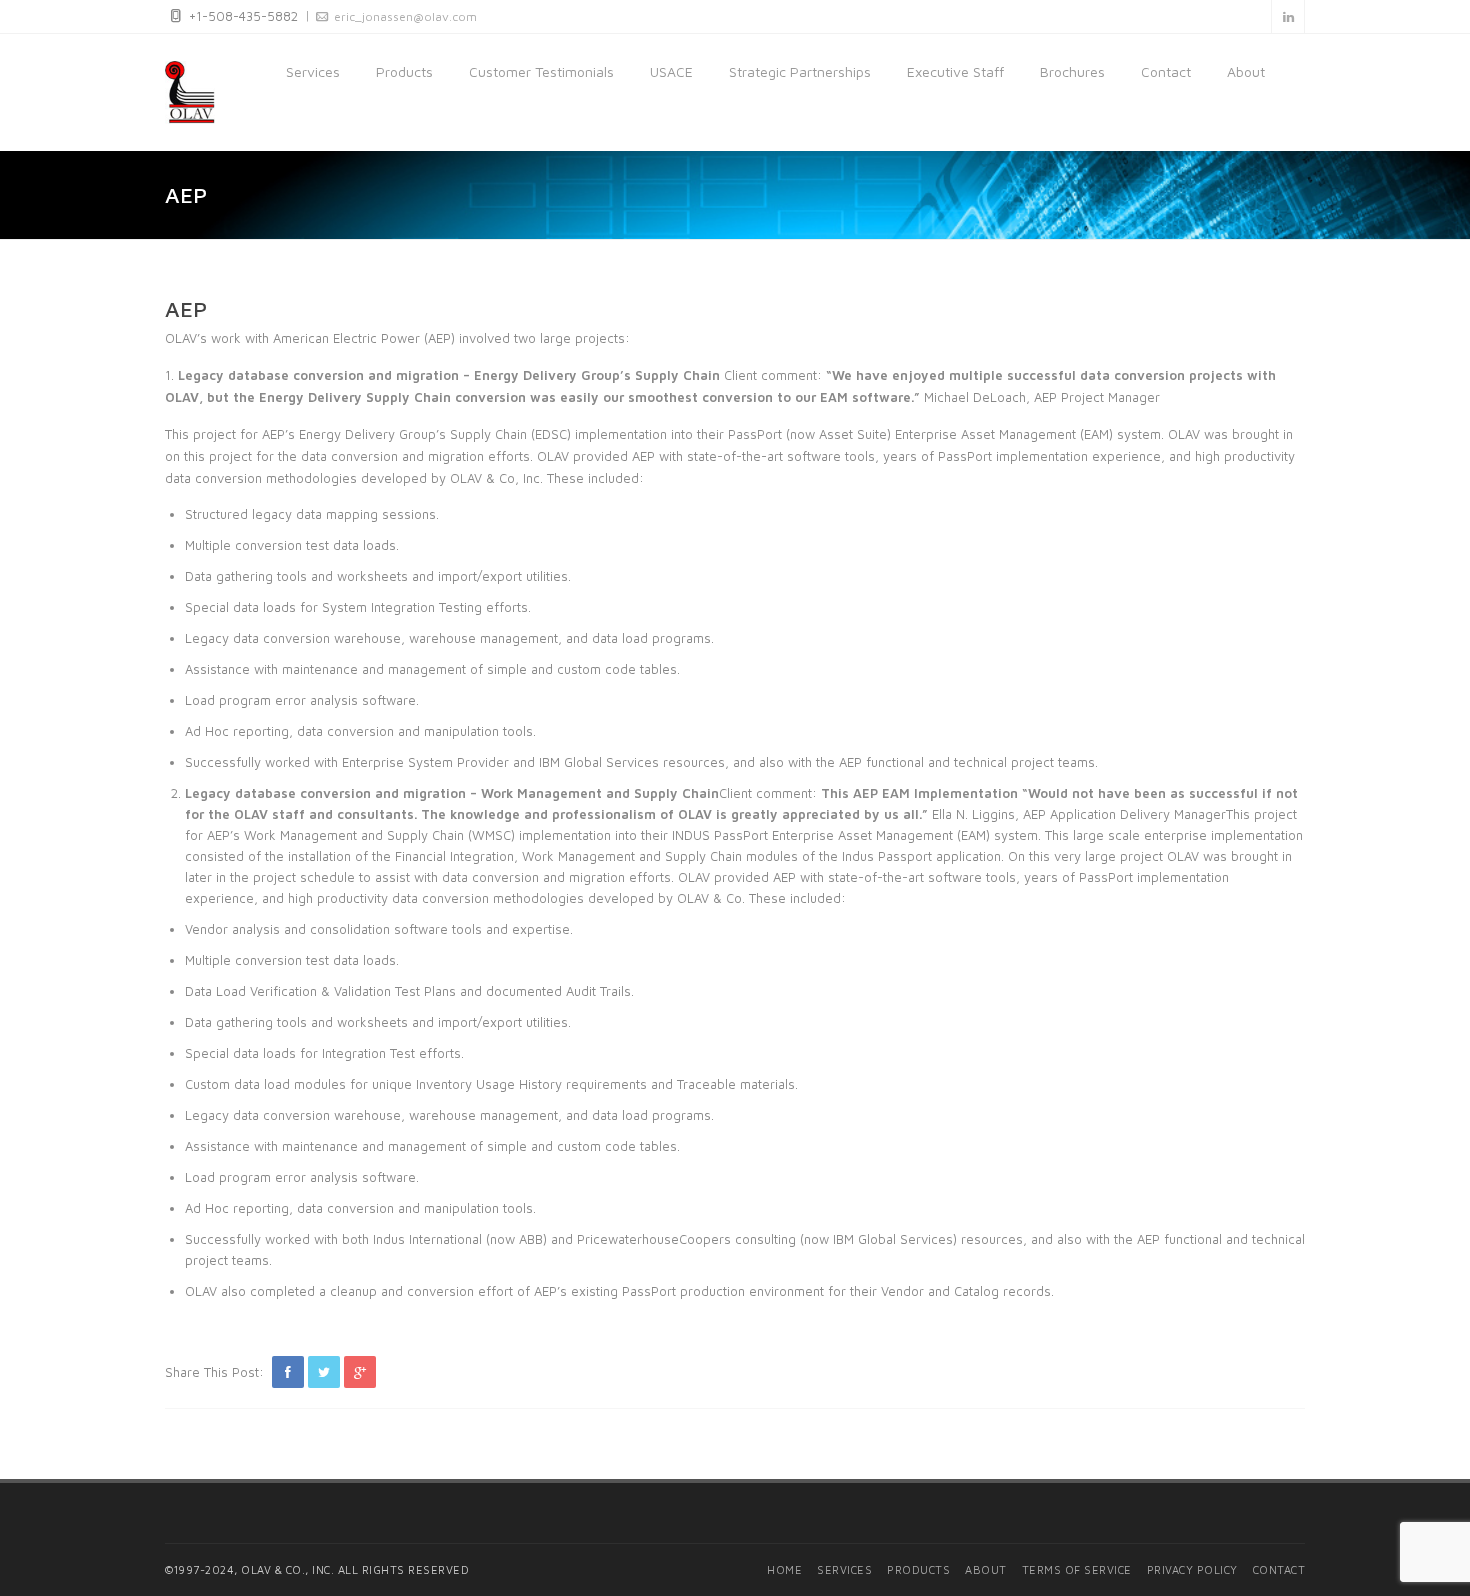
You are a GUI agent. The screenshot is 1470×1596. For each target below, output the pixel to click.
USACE (671, 71)
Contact (1166, 71)
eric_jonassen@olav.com (405, 16)
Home (784, 1569)
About (1246, 71)
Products (404, 71)
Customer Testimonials (541, 71)
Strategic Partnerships (800, 71)
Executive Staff (955, 71)
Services (313, 71)
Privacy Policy (1192, 1569)
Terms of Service (1077, 1569)
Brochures (1072, 71)
